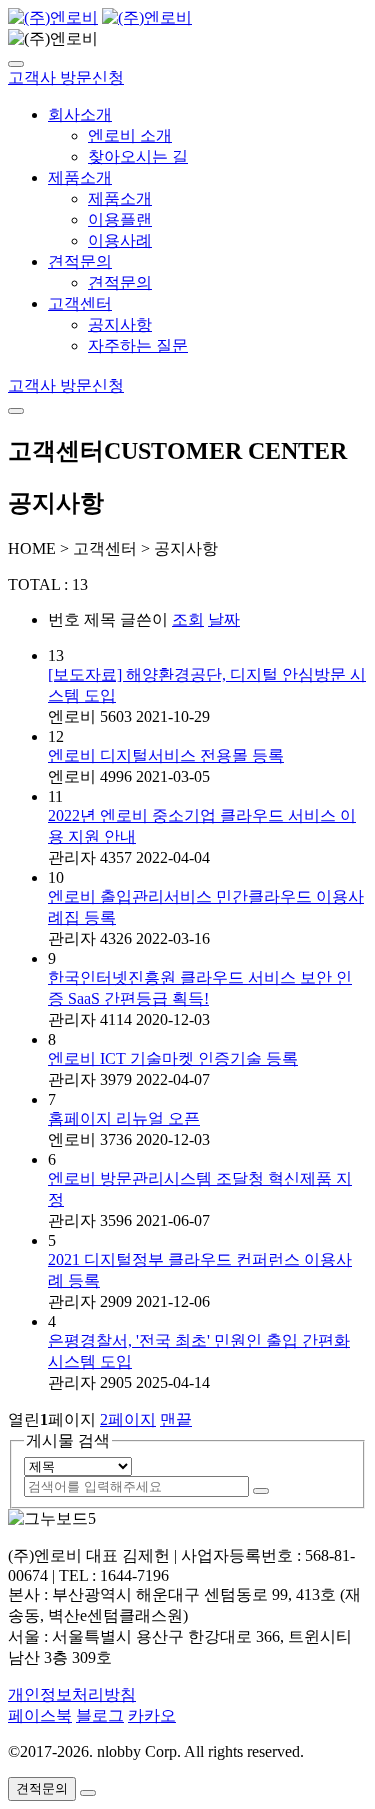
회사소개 (80, 114)
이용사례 (120, 240)
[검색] (261, 1491)
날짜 (224, 619)
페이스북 (40, 1715)
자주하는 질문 (138, 345)
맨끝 (176, 1419)
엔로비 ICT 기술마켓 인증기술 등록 (173, 1058)
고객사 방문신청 (66, 77)
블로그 (100, 1715)
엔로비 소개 (130, 135)
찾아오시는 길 (138, 156)
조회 (188, 619)
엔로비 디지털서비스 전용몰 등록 (166, 755)
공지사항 (120, 324)
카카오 (152, 1715)
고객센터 (80, 303)
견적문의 (80, 261)
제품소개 (80, 177)
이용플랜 (120, 219)
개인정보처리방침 (72, 1694)
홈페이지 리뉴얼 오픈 (124, 1118)
